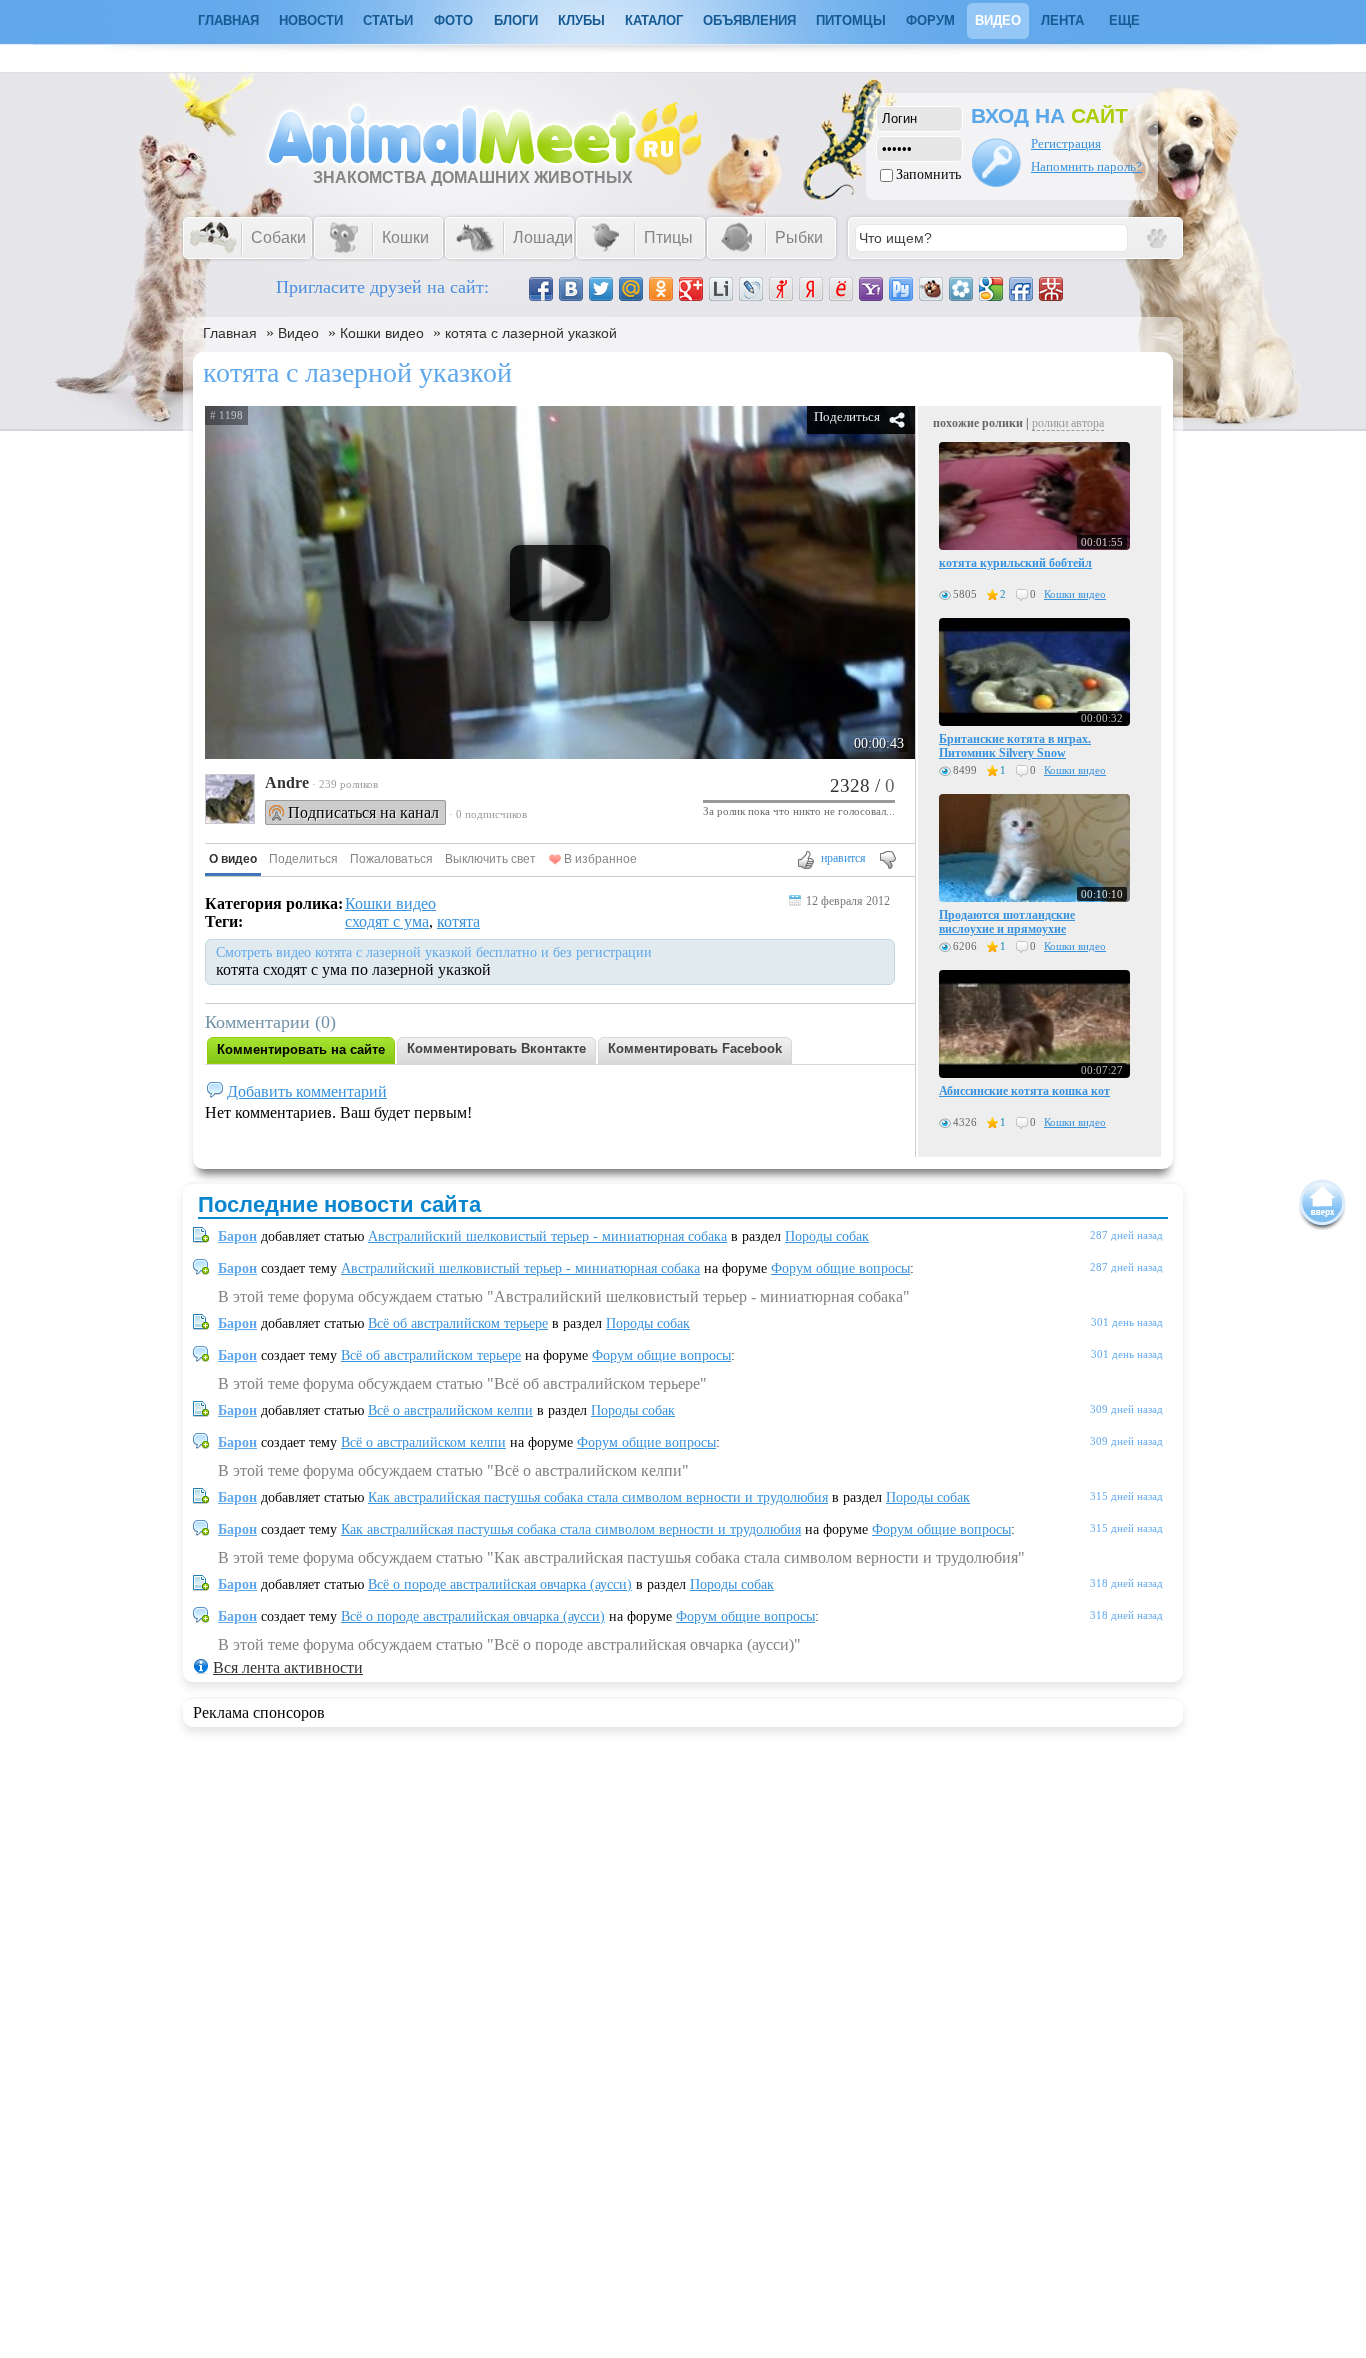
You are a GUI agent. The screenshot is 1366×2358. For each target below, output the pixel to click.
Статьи (388, 20)
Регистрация (1066, 143)
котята (458, 921)
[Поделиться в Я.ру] (781, 289)
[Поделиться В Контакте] (571, 289)
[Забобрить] (931, 289)
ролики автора (1068, 423)
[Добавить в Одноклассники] (661, 289)
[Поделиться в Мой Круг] (961, 289)
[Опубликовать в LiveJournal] (751, 289)
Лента (1062, 20)
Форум (930, 20)
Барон (237, 1236)
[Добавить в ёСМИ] (841, 289)
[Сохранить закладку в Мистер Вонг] (1051, 289)
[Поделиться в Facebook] (541, 289)
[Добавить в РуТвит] (901, 289)
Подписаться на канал (363, 812)
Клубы (581, 20)
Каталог (654, 20)
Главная (230, 333)
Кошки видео (382, 333)
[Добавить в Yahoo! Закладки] (871, 289)
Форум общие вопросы (840, 1268)
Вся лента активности (288, 1667)
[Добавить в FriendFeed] (1021, 289)
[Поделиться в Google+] (691, 289)
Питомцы (851, 20)
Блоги (516, 20)
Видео (998, 20)
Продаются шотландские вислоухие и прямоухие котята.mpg (1007, 929)
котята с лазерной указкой (531, 333)
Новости (311, 20)
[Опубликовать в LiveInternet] (721, 289)
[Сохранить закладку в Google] (991, 289)
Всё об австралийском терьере (458, 1323)
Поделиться (847, 416)
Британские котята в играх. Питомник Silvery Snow (1015, 746)
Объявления (749, 20)
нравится (843, 858)
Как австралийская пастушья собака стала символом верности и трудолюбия (598, 1497)
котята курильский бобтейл (1015, 563)
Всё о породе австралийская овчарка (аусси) (500, 1584)
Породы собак (827, 1236)
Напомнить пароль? (1086, 166)
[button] (233, 860)
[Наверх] (1322, 1204)
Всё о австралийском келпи (450, 1410)
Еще (1124, 20)
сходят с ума (387, 921)
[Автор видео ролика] (230, 801)
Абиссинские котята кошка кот (1024, 1091)
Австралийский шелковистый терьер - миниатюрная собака (547, 1236)
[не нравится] (886, 861)
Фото (453, 20)
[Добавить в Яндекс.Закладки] (811, 289)
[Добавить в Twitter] (601, 289)
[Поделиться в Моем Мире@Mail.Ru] (631, 289)
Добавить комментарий (307, 1091)
